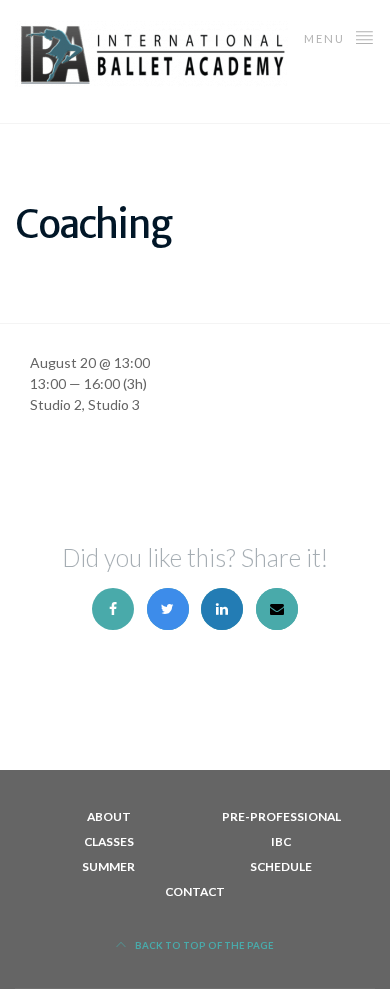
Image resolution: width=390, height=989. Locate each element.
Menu (326, 38)
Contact (195, 891)
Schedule (281, 866)
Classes (109, 841)
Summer (108, 866)
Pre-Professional (281, 816)
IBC (281, 841)
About (109, 816)
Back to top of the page (203, 945)
